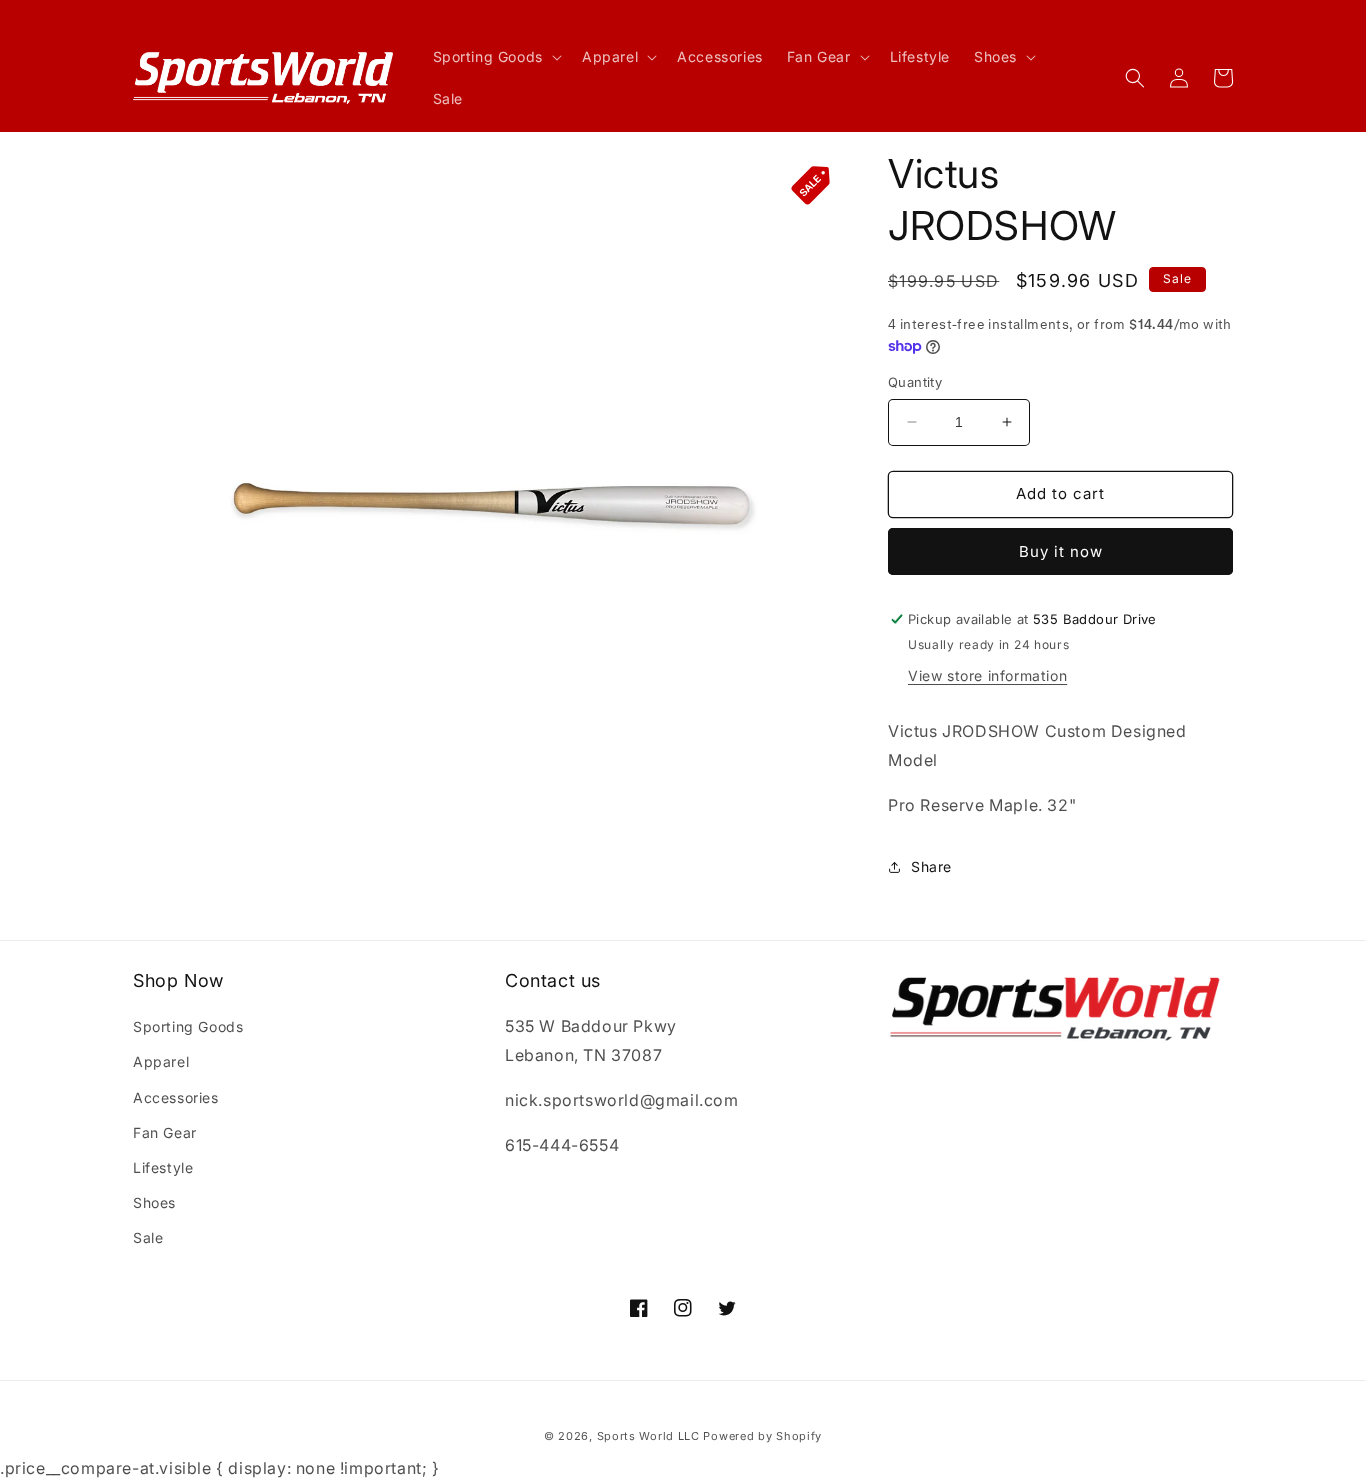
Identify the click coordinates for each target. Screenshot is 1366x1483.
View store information (987, 675)
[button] (495, 57)
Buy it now (1061, 551)
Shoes (154, 1202)
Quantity (915, 382)
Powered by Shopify (762, 1436)
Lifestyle (163, 1167)
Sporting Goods (188, 1026)
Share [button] (931, 866)
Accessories (176, 1097)
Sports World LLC (648, 1436)
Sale (148, 1237)
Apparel (161, 1061)
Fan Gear (165, 1132)
